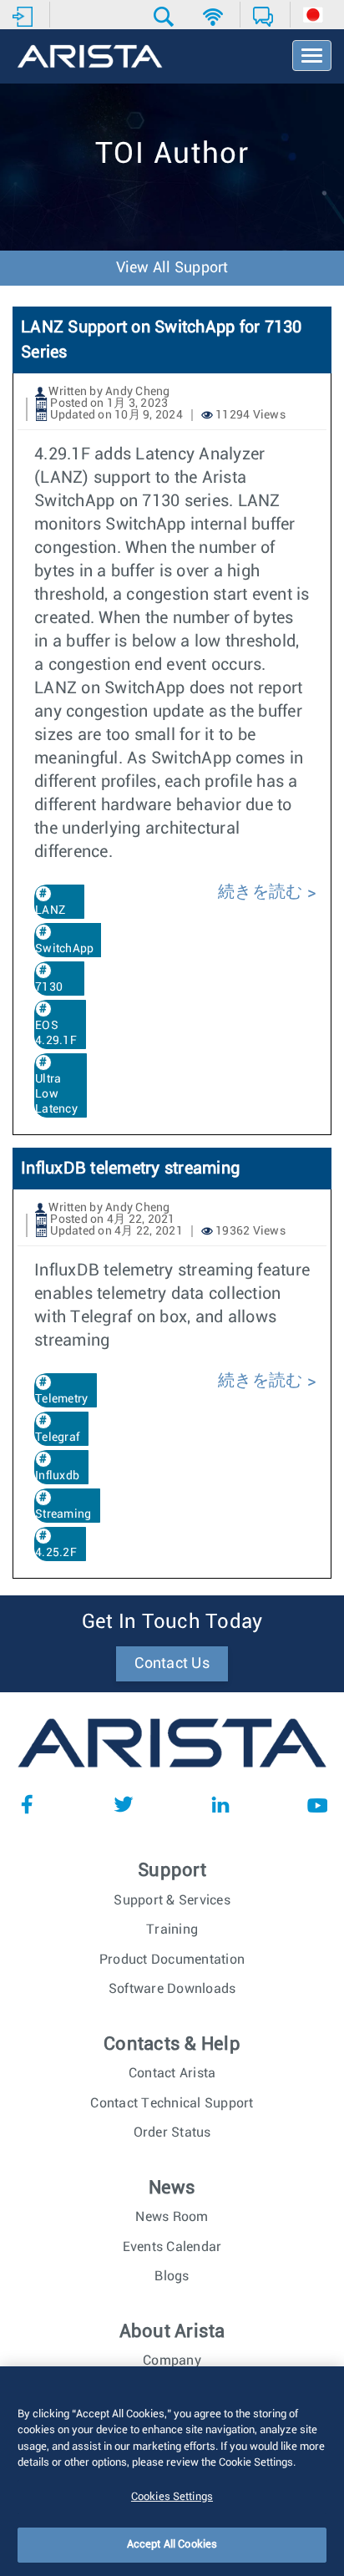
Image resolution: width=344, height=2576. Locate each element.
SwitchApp (64, 949)
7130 (49, 987)
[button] (166, 17)
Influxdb (57, 1476)
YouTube (317, 1804)
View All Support (172, 268)
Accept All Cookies (172, 2545)
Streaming (63, 1514)
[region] (172, 2471)
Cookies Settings (172, 2497)
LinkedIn (220, 1804)
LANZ (50, 910)
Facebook (27, 1804)
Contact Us (172, 1664)
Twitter (124, 1804)
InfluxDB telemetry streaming (130, 1169)
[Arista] (90, 58)
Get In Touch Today (172, 1622)
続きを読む (260, 892)
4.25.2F (56, 1553)
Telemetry (61, 1399)
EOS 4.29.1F (56, 1033)
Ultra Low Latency (56, 1094)
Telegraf (57, 1438)
